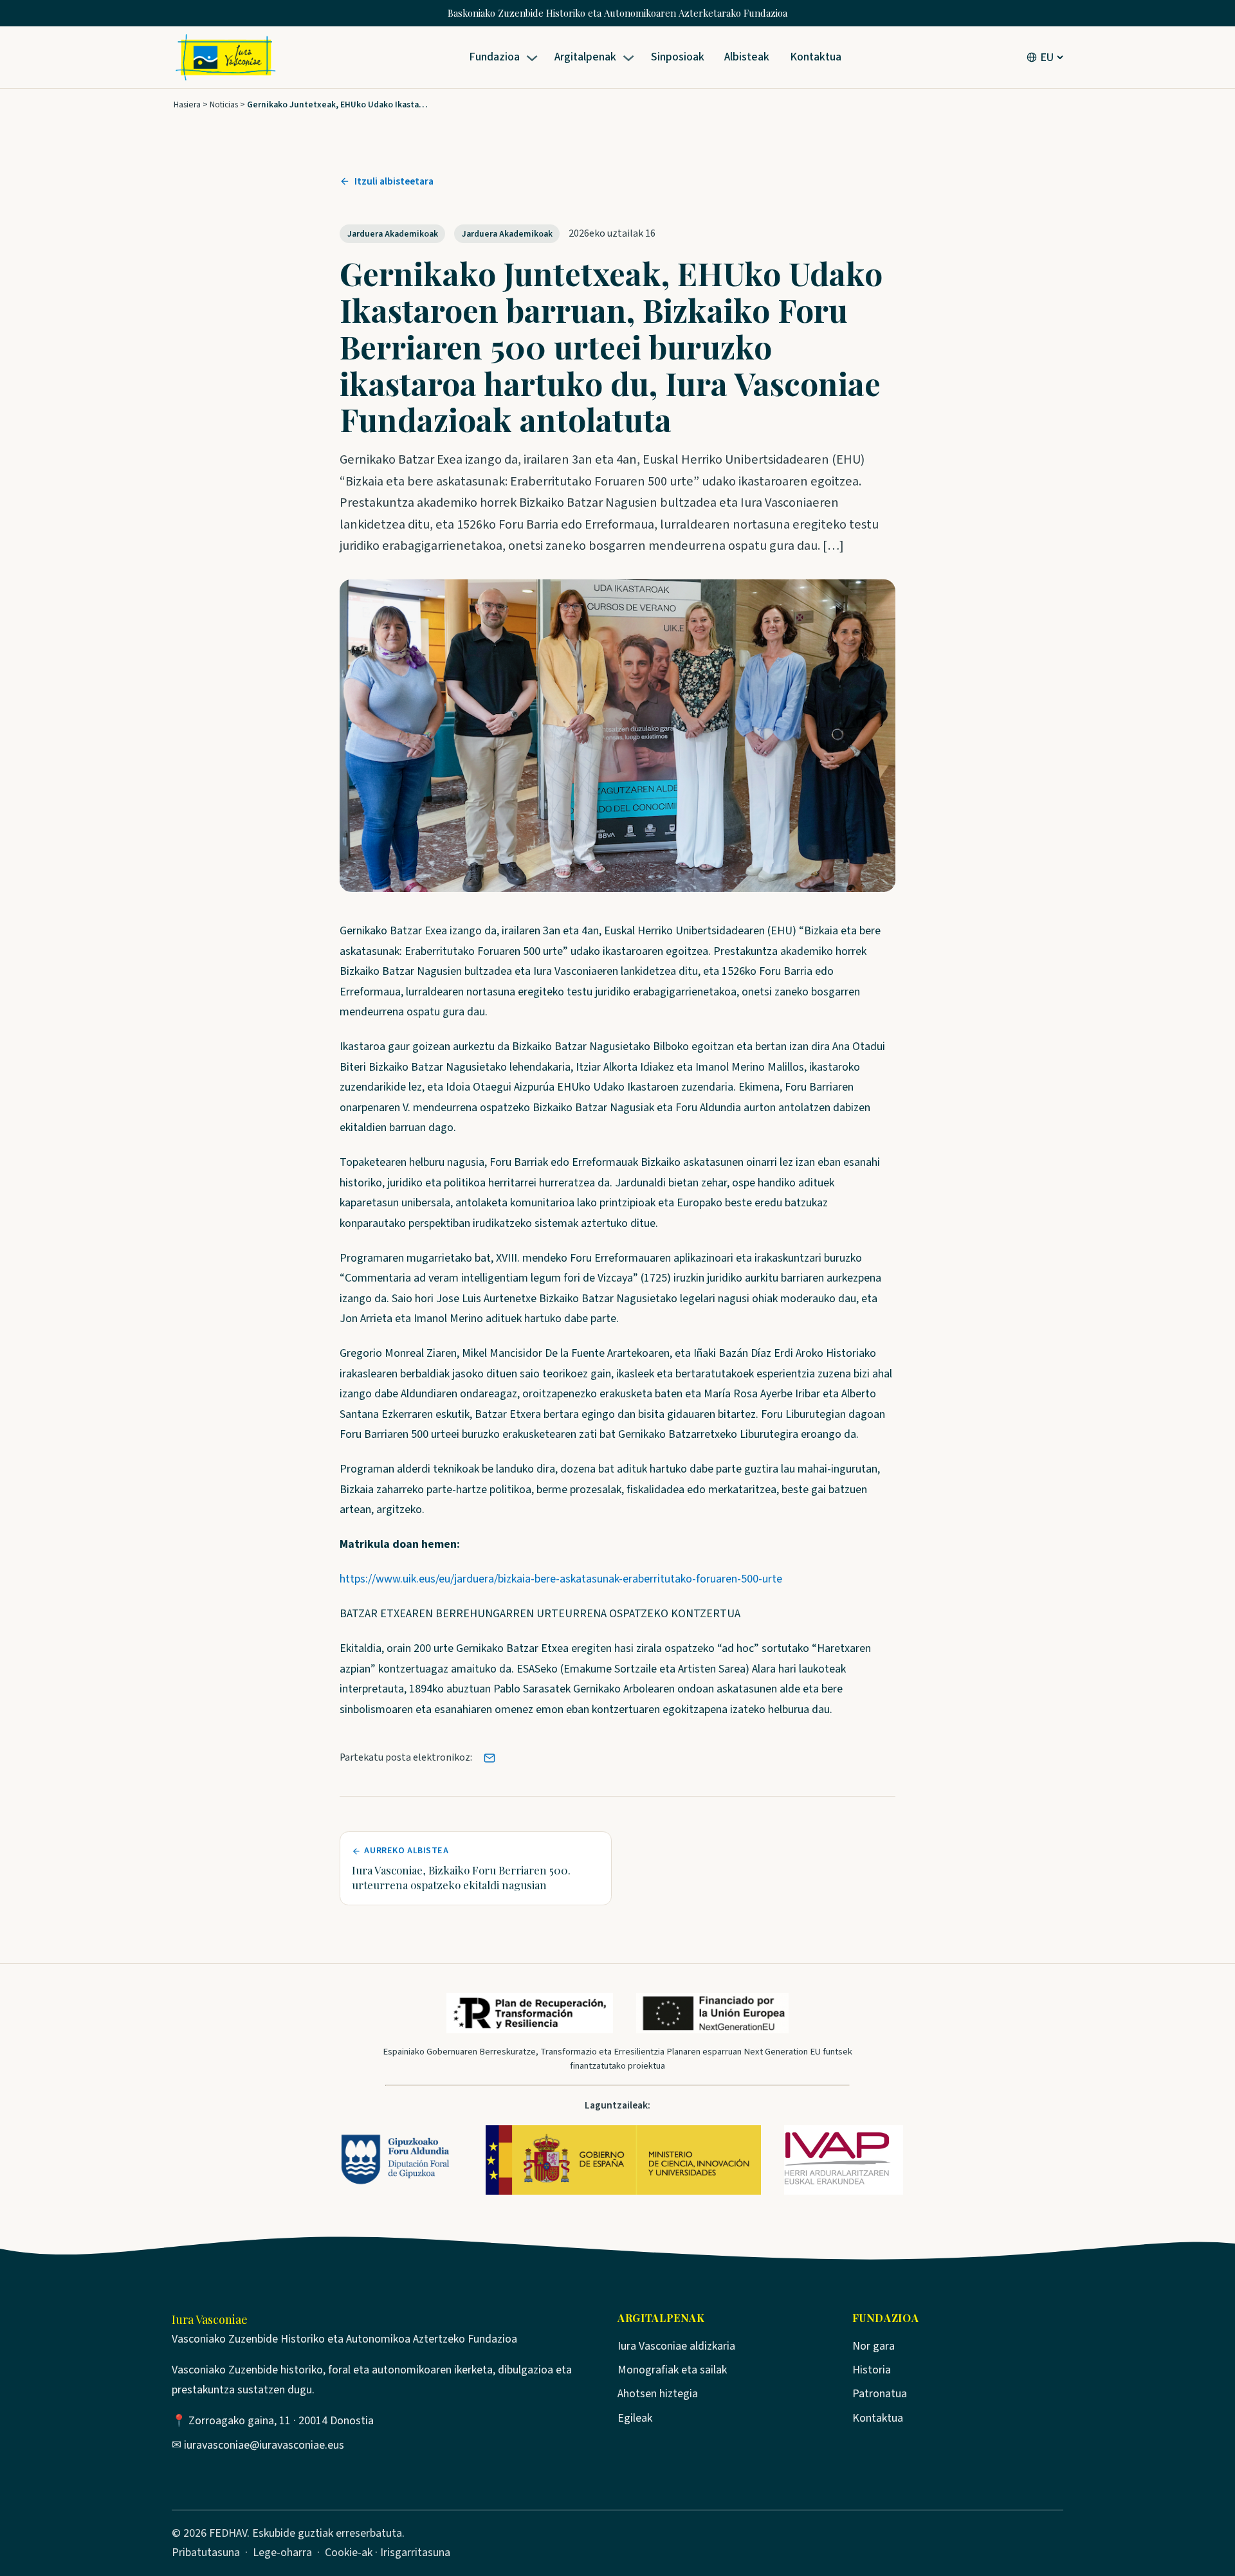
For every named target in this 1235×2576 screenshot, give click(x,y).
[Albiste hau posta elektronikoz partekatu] (489, 1758)
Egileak (635, 2418)
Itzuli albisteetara (394, 181)
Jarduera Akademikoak (393, 234)
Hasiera (187, 104)
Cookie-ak (349, 2553)
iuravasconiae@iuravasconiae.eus (264, 2445)
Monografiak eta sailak (672, 2370)
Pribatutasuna (206, 2553)
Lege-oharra (282, 2553)
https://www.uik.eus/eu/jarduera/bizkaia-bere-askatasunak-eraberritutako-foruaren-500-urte (561, 1579)
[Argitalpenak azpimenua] (631, 58)
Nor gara (874, 2346)
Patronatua (880, 2394)
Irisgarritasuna (415, 2553)
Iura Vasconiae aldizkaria (676, 2346)
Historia (872, 2370)
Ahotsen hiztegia (658, 2394)
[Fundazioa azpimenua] (534, 58)
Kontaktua (878, 2418)
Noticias (224, 104)
